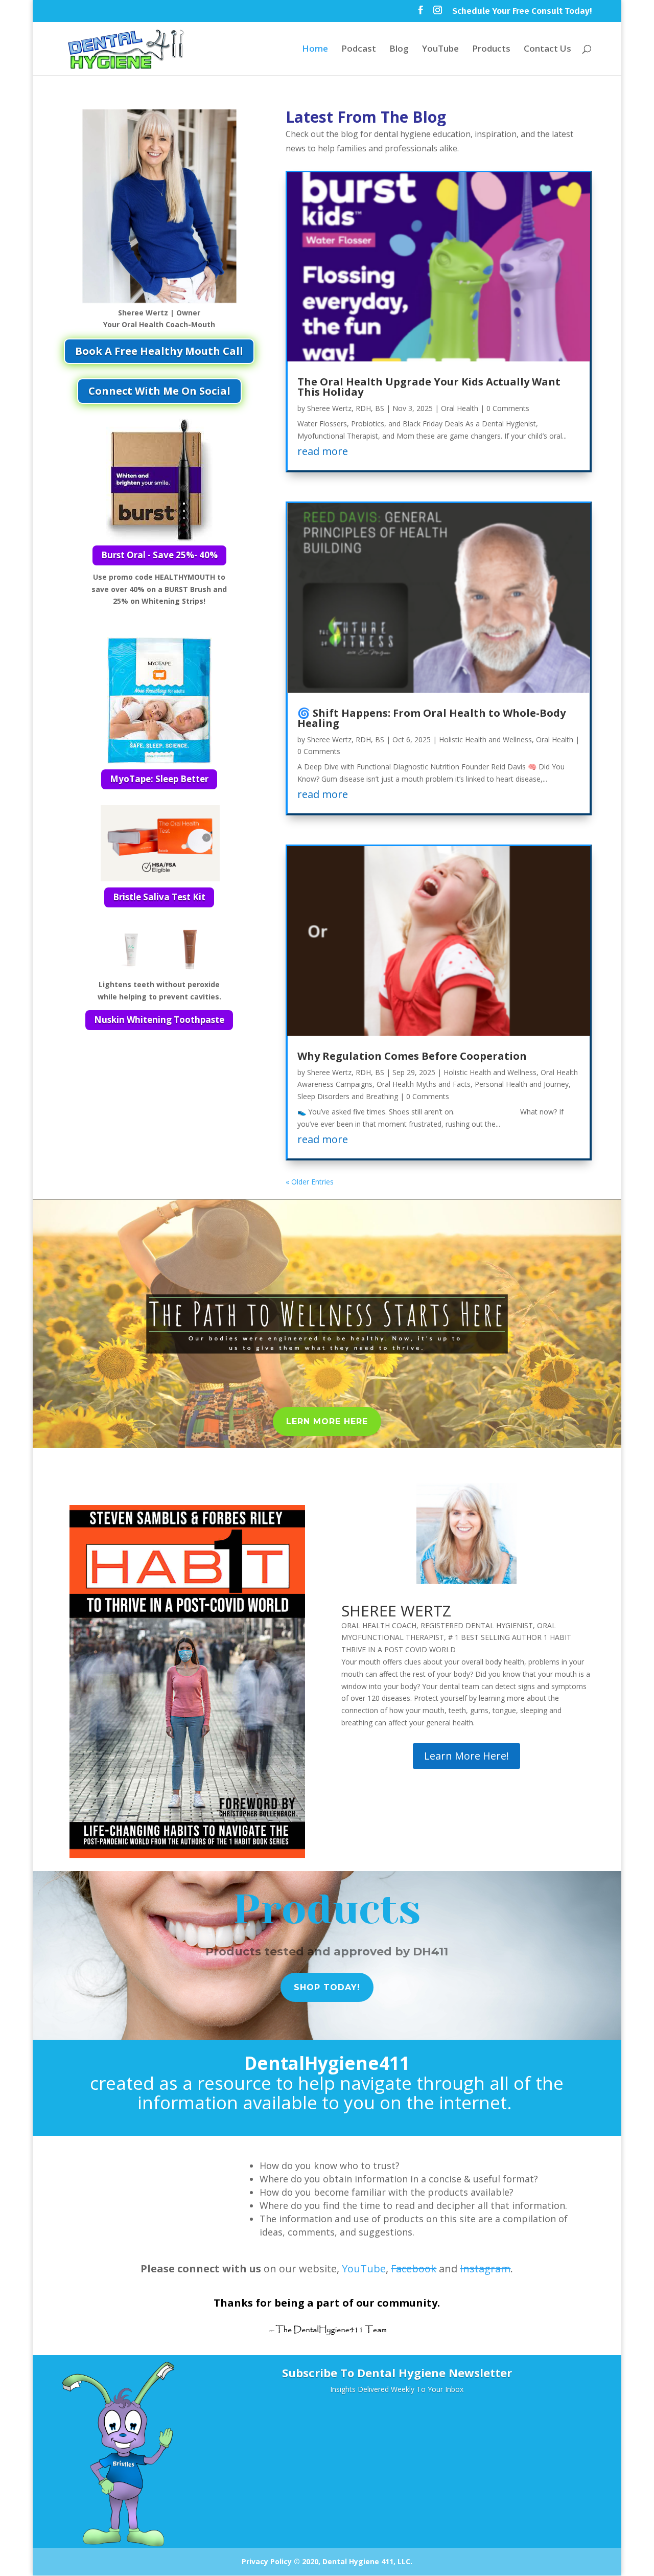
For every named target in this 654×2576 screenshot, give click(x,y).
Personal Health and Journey (522, 1084)
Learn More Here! (466, 1756)
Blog (399, 50)
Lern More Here (327, 1421)
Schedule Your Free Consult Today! (522, 12)
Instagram (485, 2269)
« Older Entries (310, 1182)
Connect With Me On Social (159, 391)
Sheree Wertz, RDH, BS (346, 408)
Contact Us (547, 50)
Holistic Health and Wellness (485, 739)
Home (315, 50)
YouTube (440, 50)
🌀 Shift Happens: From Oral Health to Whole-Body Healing (431, 718)
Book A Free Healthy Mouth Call (159, 351)
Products (491, 50)
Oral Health (460, 408)
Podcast (359, 50)
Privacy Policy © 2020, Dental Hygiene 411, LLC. (327, 2561)
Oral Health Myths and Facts (424, 1084)
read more (323, 451)
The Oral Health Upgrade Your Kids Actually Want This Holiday (429, 387)
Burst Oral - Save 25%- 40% (159, 555)
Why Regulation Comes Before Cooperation (412, 1056)
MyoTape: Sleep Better (159, 779)
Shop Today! (327, 1987)
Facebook (414, 2269)
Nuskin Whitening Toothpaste (159, 1020)
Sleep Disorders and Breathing (348, 1096)
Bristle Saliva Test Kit (159, 897)
